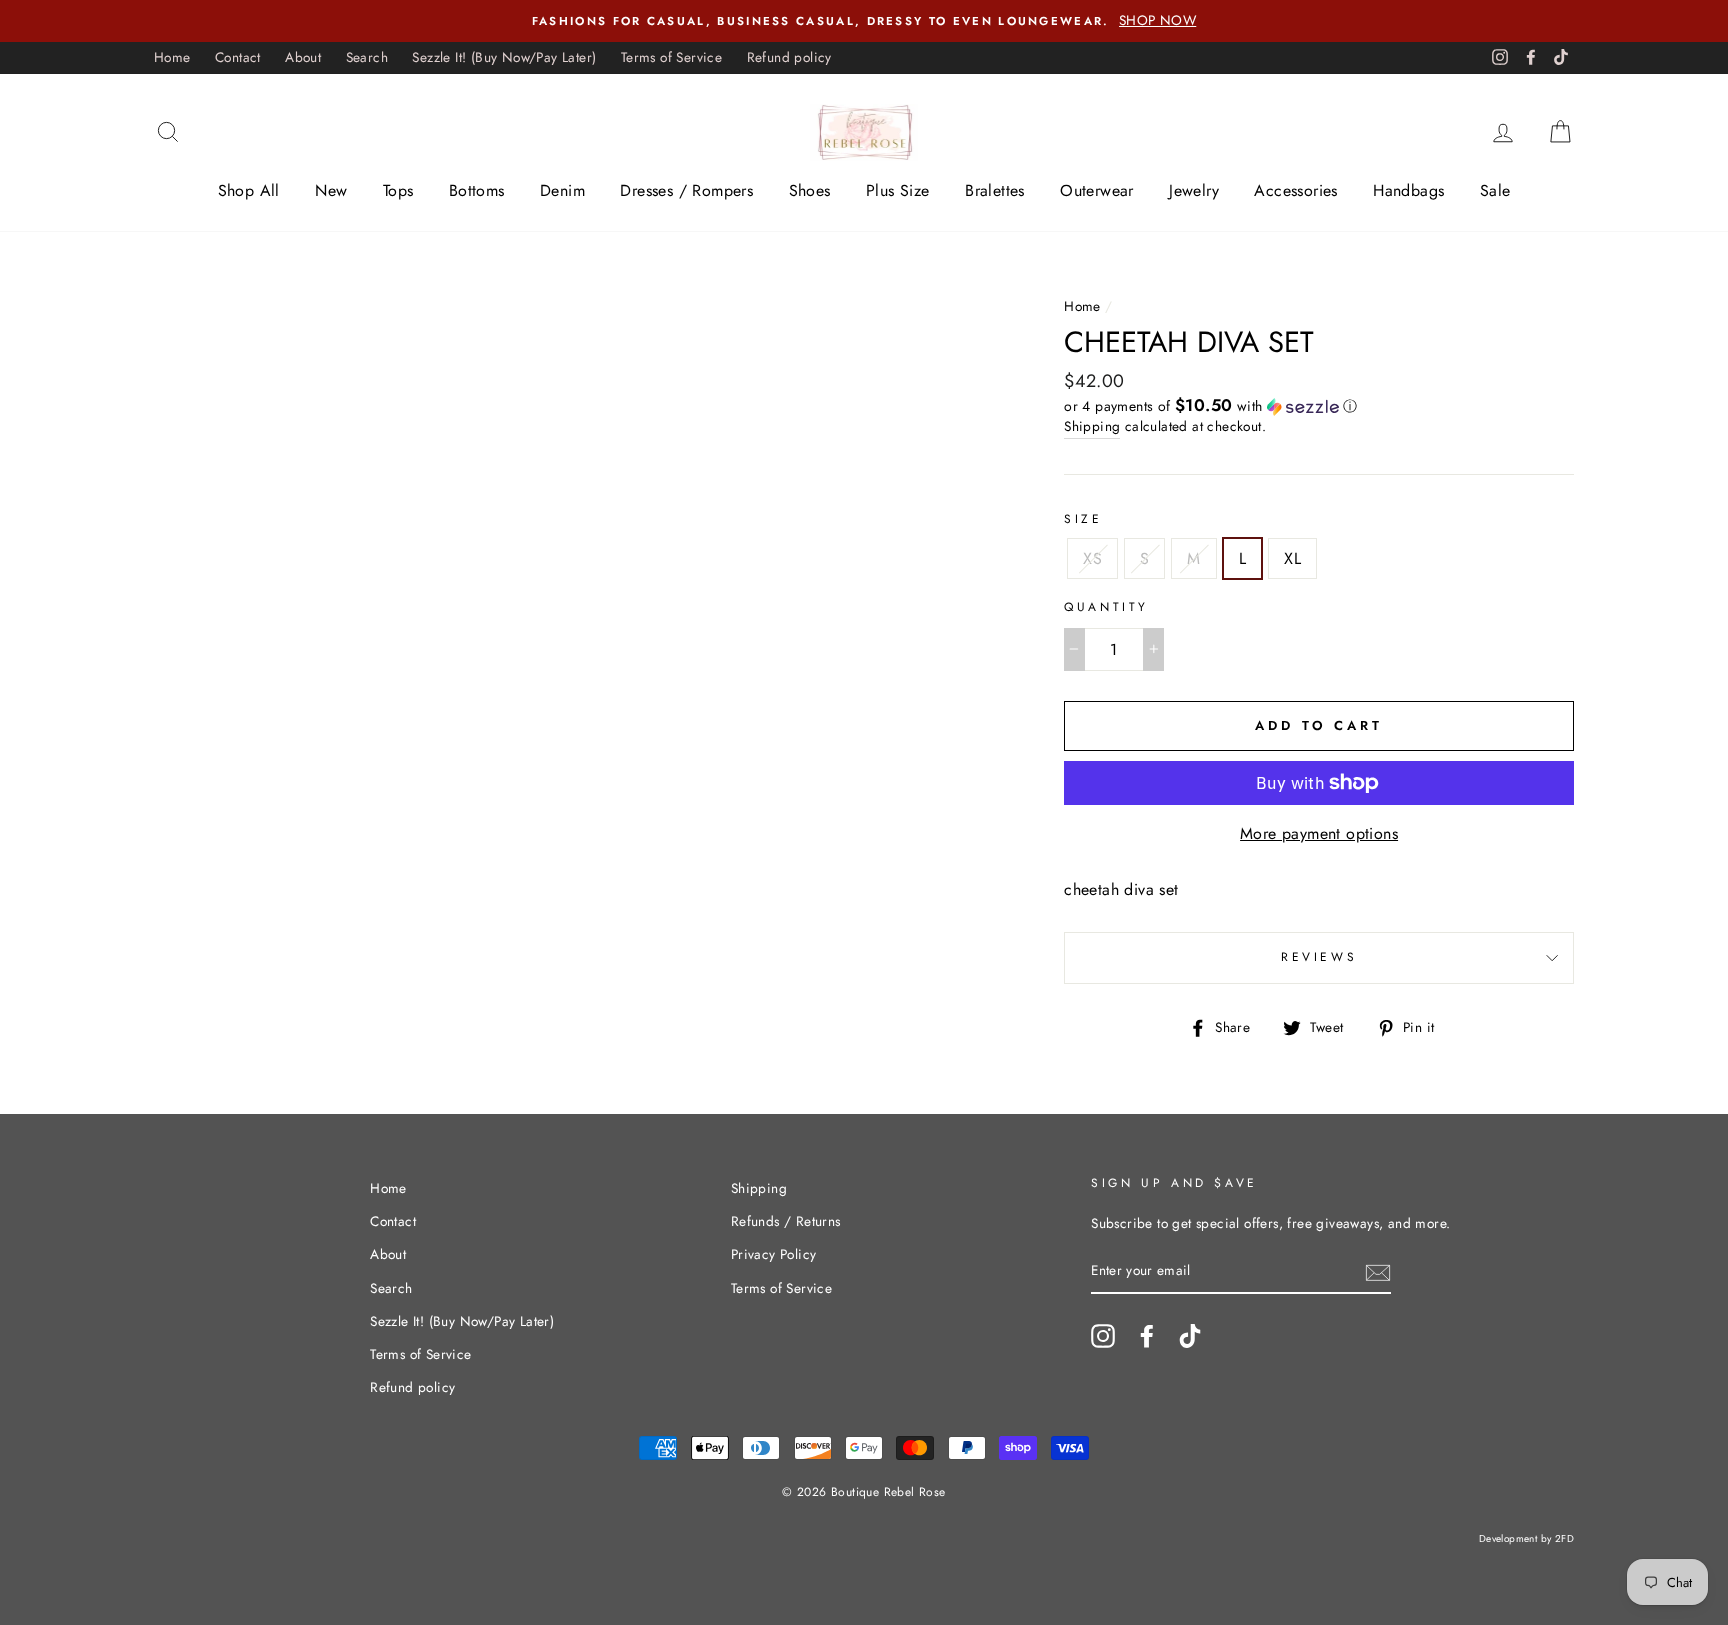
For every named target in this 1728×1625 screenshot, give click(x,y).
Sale (1495, 190)
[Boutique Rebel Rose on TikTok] (1190, 1336)
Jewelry (1194, 190)
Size (1083, 519)
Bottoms (477, 190)
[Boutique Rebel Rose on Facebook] (1147, 1336)
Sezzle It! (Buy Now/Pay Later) (504, 57)
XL (1292, 558)
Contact (238, 57)
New (331, 190)
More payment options (1319, 833)
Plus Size (898, 190)
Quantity (1106, 607)
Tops (398, 190)
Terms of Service (671, 57)
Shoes (810, 190)
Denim (562, 190)
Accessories (1295, 190)
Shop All (249, 190)
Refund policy (789, 57)
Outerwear (1097, 190)
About (303, 57)
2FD (1564, 1538)
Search (367, 57)
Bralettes (995, 190)
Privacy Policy (774, 1254)
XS (1092, 558)
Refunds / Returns (786, 1221)
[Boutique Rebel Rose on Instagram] (1103, 1336)
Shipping (1092, 426)
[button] (1319, 406)
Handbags (1408, 190)
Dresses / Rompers (686, 190)
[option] (864, 21)
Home (172, 57)
